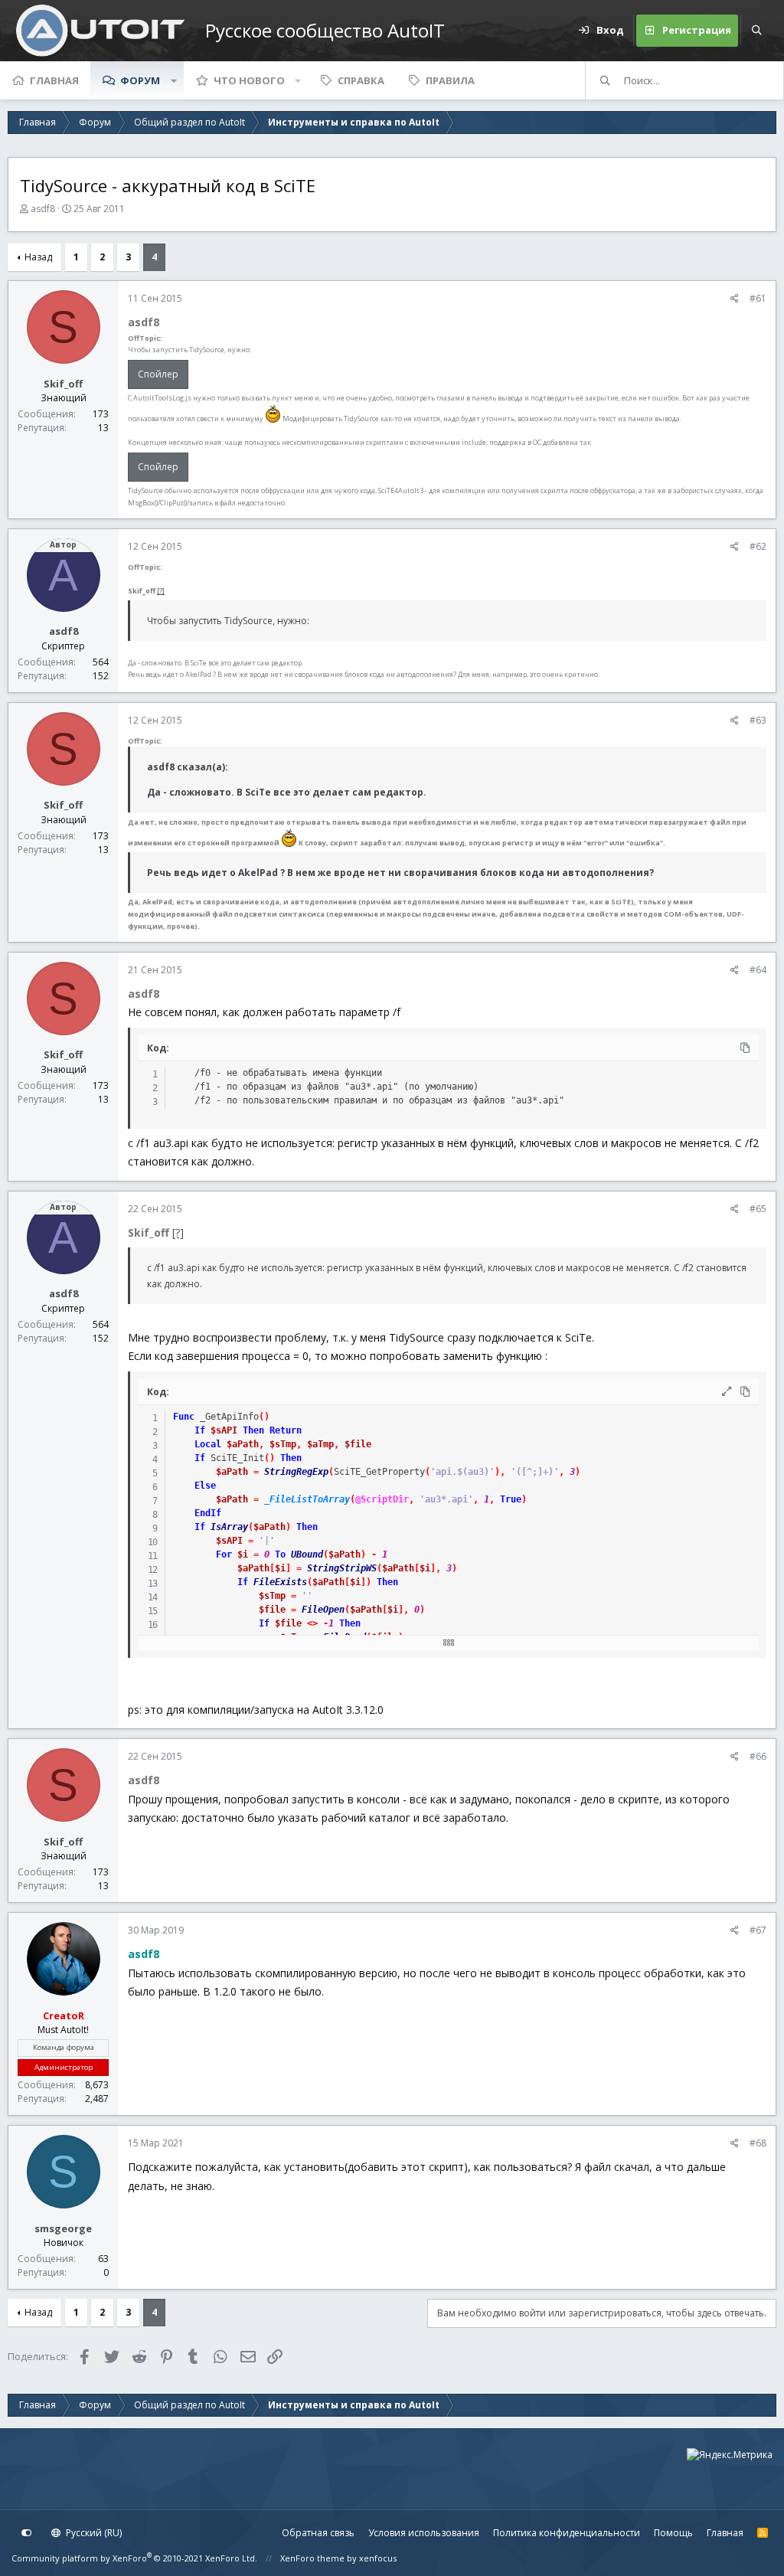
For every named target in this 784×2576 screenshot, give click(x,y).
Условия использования (424, 2533)
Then (253, 1430)
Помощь (673, 2533)
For (224, 1554)
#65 (758, 1209)
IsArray (229, 1527)
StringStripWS (342, 1568)
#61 (758, 298)
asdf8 (43, 209)
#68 (758, 2143)
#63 (758, 720)
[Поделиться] (735, 299)
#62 (758, 546)
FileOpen (323, 1610)
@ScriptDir (382, 1499)
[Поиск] (756, 31)
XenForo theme (312, 2558)
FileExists (280, 1582)
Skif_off (63, 384)
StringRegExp (296, 1472)
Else (205, 1486)
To (280, 1554)
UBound (307, 1554)
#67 (758, 1930)
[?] (161, 591)
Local (208, 1444)
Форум (140, 80)
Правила (450, 80)
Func (184, 1417)
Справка (361, 80)
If (200, 1430)
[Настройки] (27, 2533)
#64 (758, 970)
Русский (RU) (93, 2533)
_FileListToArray (307, 1499)
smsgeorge (63, 2228)
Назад (38, 257)
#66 (758, 1756)
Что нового (249, 80)
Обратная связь (318, 2533)
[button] (174, 80)
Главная (54, 80)
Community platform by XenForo (134, 2558)
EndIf (208, 1513)
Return (286, 1430)
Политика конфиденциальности (567, 2533)
